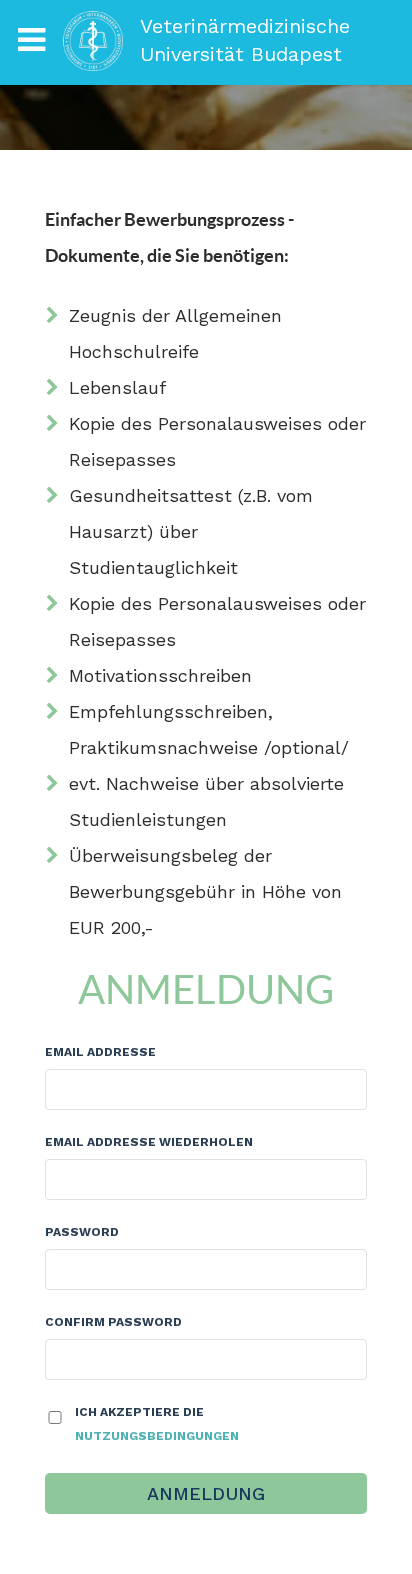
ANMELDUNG (206, 1493)
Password (82, 1232)
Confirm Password (113, 1322)
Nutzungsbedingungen (157, 1436)
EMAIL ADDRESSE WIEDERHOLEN (149, 1142)
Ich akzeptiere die (157, 1424)
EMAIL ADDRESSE (100, 1052)
